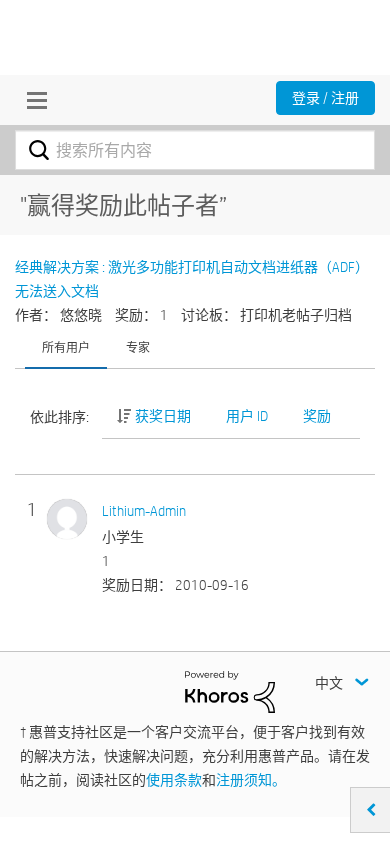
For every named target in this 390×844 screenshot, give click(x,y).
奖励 (317, 416)
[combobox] (195, 150)
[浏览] (32, 100)
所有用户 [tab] (66, 347)
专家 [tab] (138, 347)
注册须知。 (251, 780)
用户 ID (247, 416)
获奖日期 (163, 416)
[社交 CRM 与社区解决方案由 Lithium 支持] (230, 691)
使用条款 (174, 780)
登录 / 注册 (325, 98)
